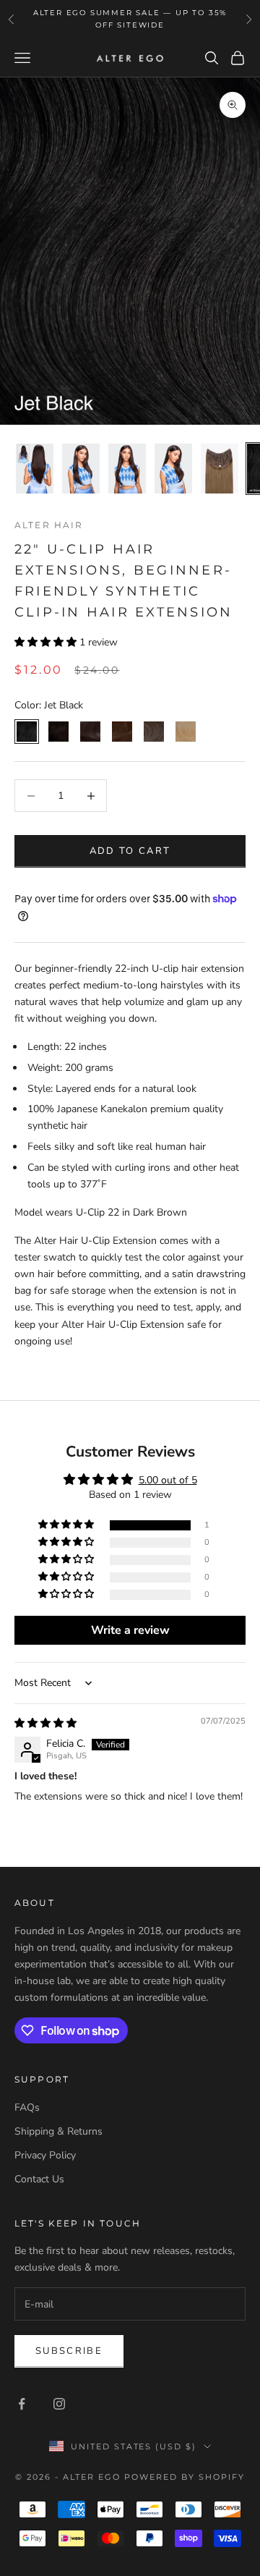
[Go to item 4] (173, 469)
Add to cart (130, 851)
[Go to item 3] (127, 469)
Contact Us (39, 2179)
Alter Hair (49, 525)
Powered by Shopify (185, 2477)
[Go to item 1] (35, 469)
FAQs (27, 2107)
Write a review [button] (130, 1630)
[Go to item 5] (220, 469)
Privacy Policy (45, 2155)
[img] (45, 1723)
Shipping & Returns (58, 2131)
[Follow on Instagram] (59, 2404)
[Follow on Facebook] (22, 2404)
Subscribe (69, 2351)
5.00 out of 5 (168, 1480)
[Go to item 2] (81, 469)
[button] (47, 642)
